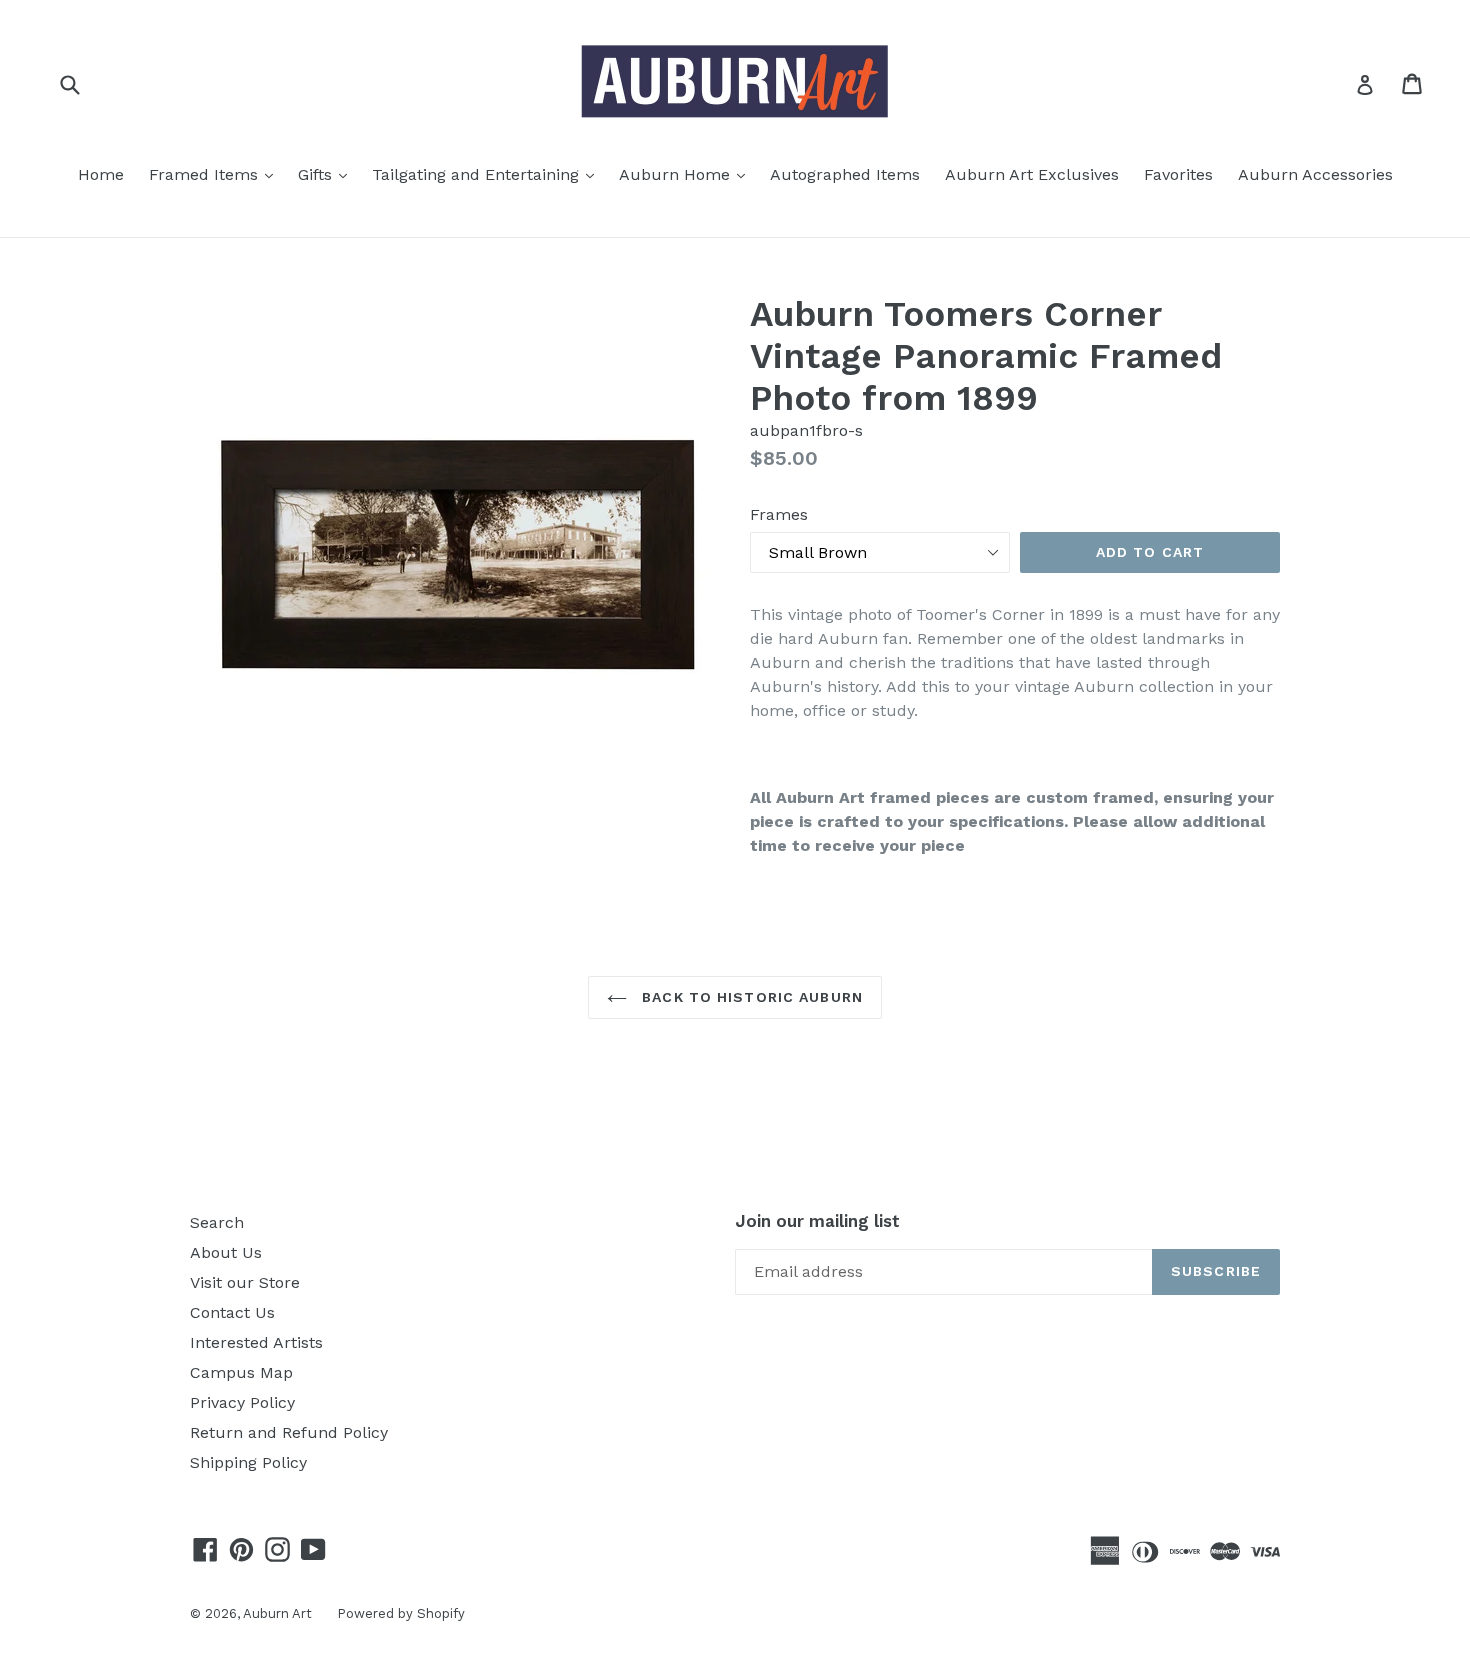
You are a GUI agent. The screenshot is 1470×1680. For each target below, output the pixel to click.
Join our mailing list (817, 1221)
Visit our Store (245, 1282)
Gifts (327, 174)
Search (217, 1222)
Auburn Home (687, 174)
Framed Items (216, 174)
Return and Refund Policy (289, 1432)
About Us (226, 1252)
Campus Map (241, 1372)
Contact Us (232, 1312)
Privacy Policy (242, 1402)
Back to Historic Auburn (750, 997)
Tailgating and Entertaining (488, 174)
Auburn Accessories (1315, 174)
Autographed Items (845, 174)
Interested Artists (256, 1342)
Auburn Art (277, 1613)
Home (101, 174)
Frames (779, 514)
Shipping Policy (248, 1462)
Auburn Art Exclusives (1032, 174)
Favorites (1178, 174)
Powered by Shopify (401, 1613)
